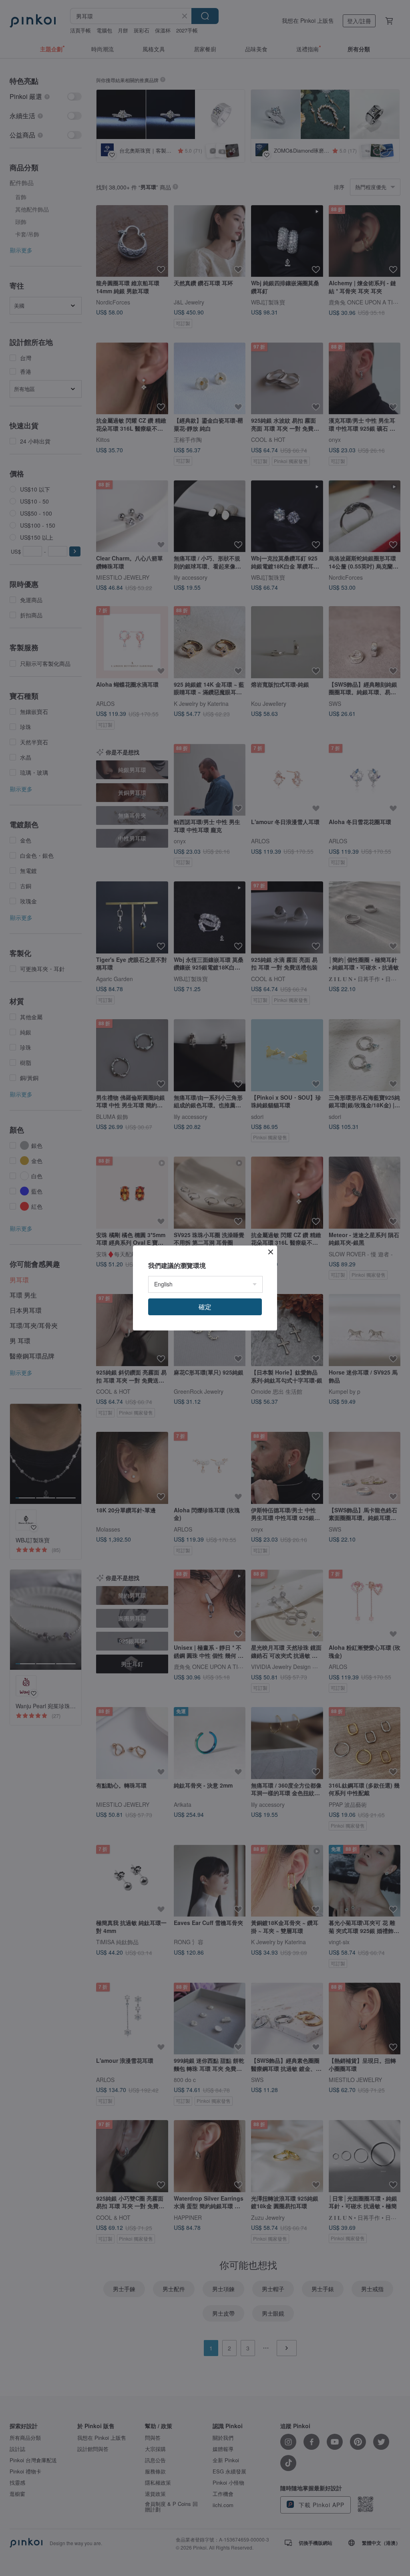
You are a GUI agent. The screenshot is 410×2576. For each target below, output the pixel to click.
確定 (205, 1307)
